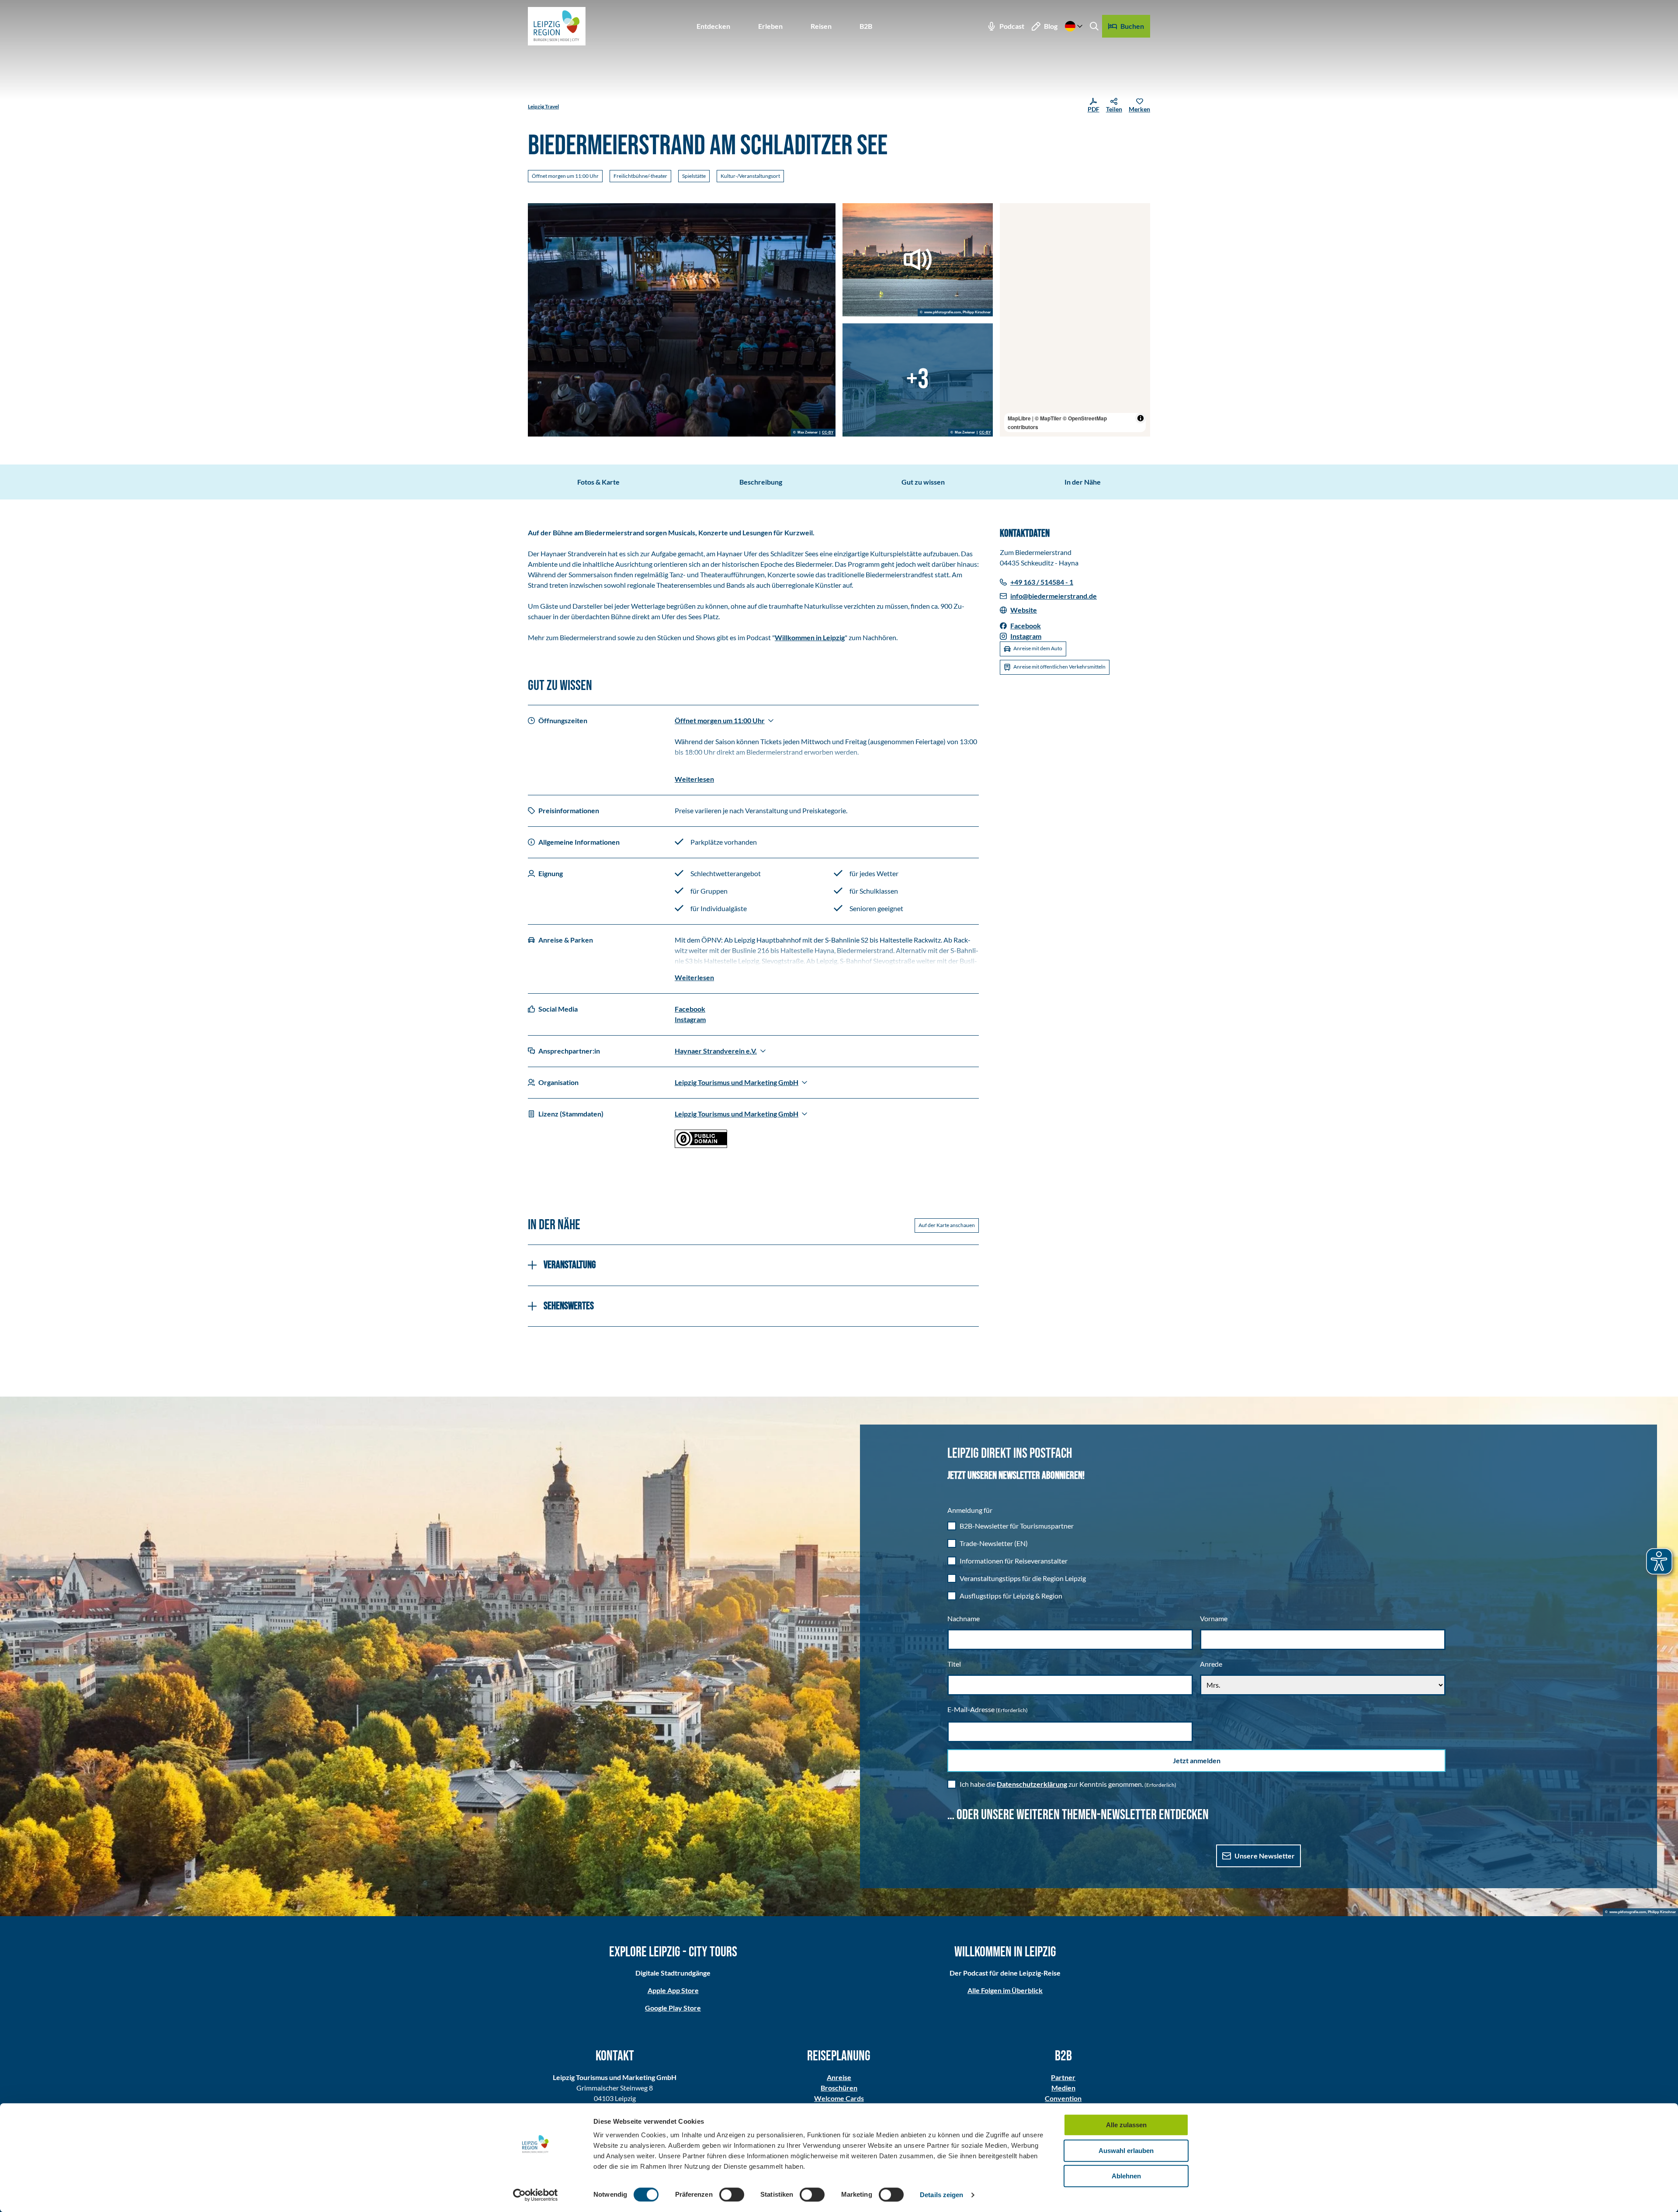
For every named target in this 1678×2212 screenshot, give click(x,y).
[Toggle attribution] (1141, 418)
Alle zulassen (1126, 2125)
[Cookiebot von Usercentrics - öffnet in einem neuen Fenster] (536, 2195)
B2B (866, 26)
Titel (954, 1664)
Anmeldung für (970, 1510)
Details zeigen (941, 2195)
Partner (1063, 2077)
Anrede (1211, 1664)
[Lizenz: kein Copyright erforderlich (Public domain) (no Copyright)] (701, 1145)
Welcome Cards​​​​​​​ (839, 2098)
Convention (1063, 2098)
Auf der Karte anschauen (947, 1225)
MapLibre (1019, 418)
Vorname (1214, 1618)
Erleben (770, 26)
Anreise (839, 2077)
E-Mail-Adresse (988, 1709)
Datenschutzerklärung (1032, 1784)
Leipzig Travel (543, 106)
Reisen (821, 26)
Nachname (964, 1618)
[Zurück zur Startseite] (557, 26)
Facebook (690, 1009)
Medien (1063, 2088)
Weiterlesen (694, 779)
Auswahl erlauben (1126, 2151)
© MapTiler (1048, 418)
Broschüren (839, 2088)
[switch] (732, 2195)
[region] (1075, 320)
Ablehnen (1126, 2176)
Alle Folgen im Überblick (1005, 1990)
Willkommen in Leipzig (810, 637)
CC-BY (828, 433)
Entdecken (713, 26)
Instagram (690, 1019)
